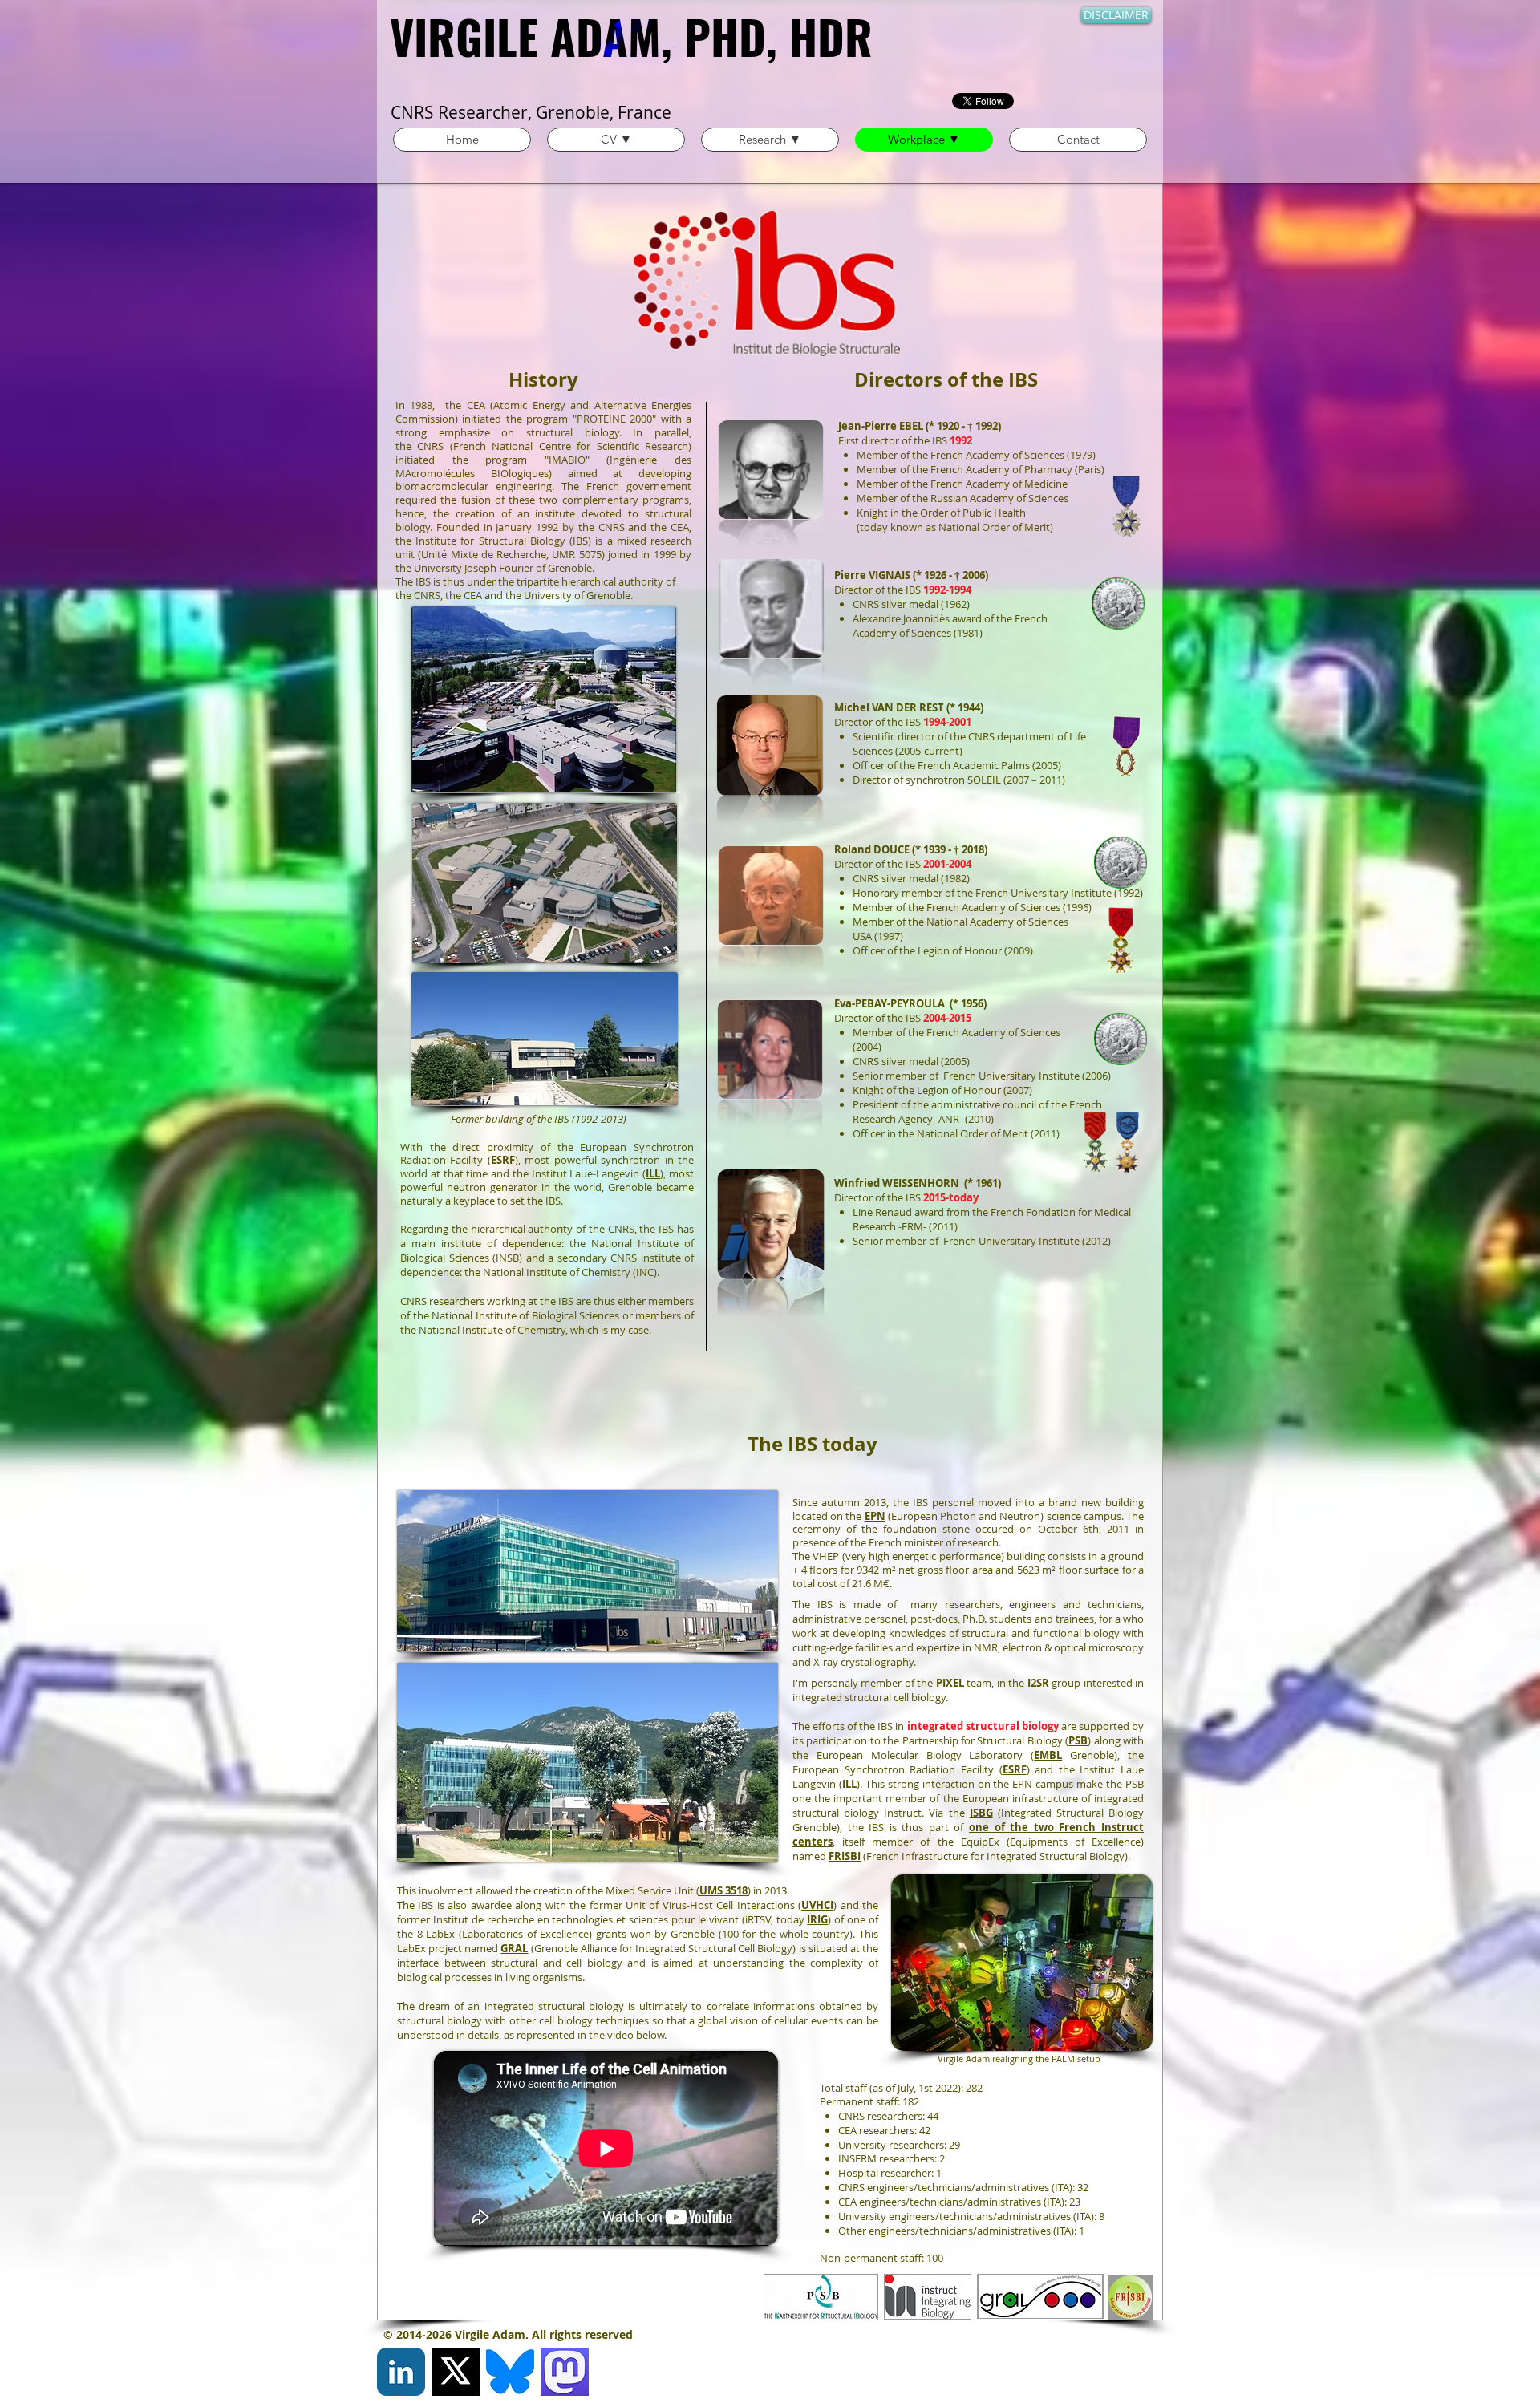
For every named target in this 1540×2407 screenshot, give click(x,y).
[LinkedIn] (401, 2372)
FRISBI (845, 1856)
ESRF (503, 1160)
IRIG (817, 1919)
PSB (1078, 1740)
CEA (476, 405)
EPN (875, 1516)
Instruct (903, 1813)
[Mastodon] (565, 2372)
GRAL (514, 1948)
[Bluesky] (510, 2372)
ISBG (981, 1813)
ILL (653, 1173)
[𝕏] (456, 2372)
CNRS (430, 446)
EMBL (1048, 1755)
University (438, 568)
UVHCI (817, 1905)
